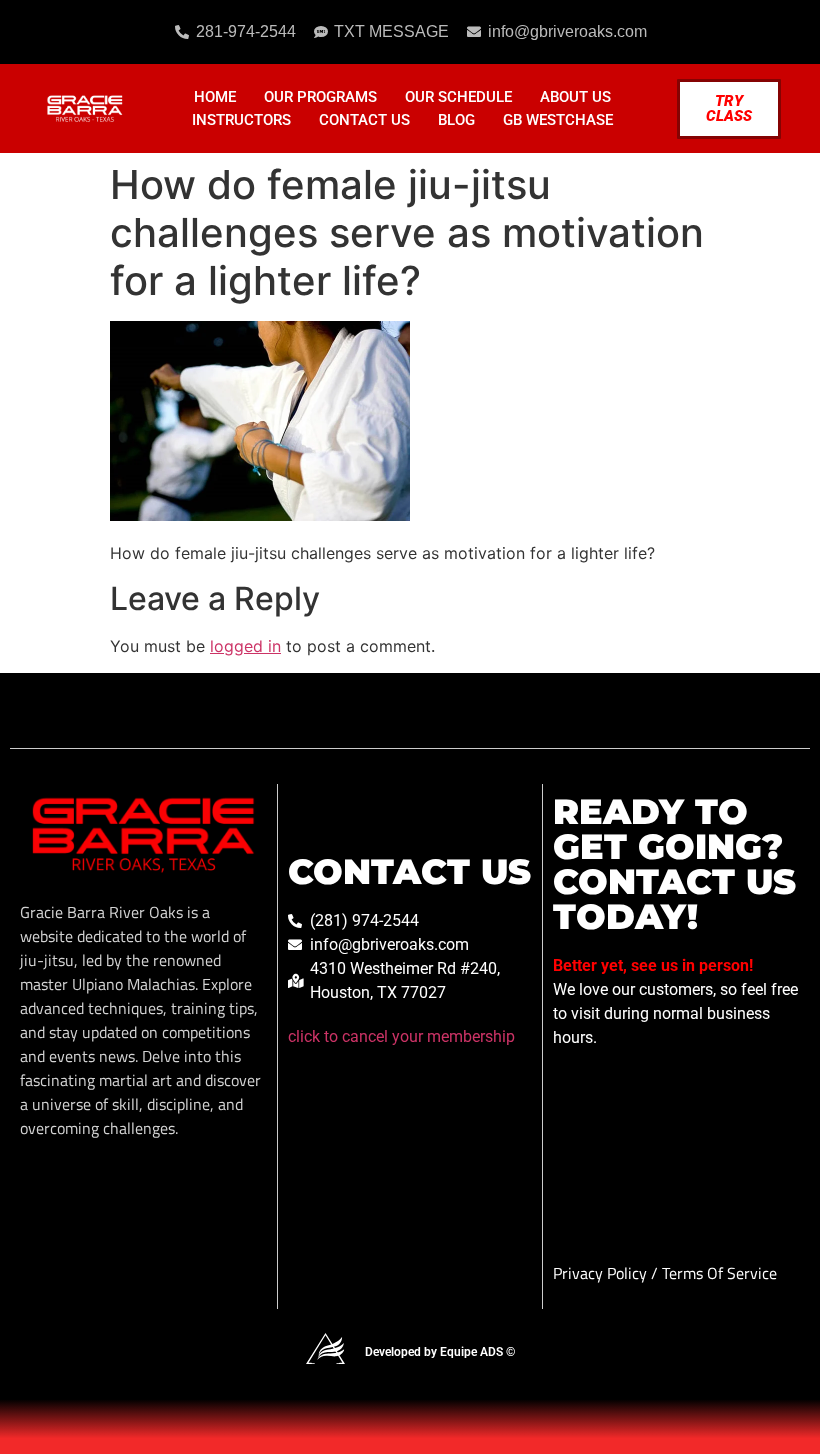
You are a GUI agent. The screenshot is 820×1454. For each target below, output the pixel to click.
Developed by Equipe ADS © (440, 1352)
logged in (245, 646)
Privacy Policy (602, 1273)
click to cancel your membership (401, 1036)
